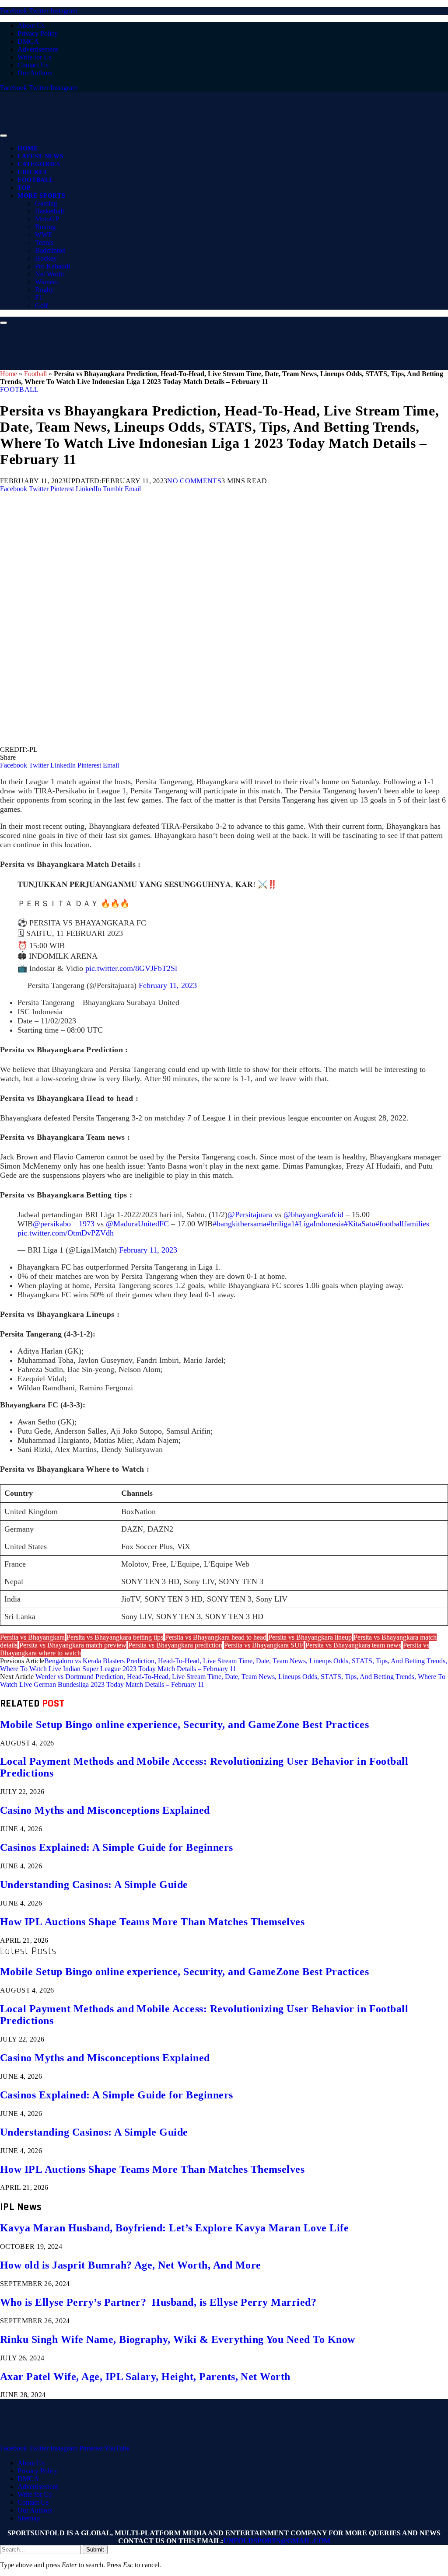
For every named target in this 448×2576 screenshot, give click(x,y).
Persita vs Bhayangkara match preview (73, 1645)
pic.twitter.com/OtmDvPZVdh (66, 1233)
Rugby (44, 290)
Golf (41, 305)
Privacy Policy (38, 33)
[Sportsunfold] (227, 133)
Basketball (49, 211)
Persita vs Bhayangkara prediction (175, 1645)
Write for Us (35, 57)
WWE (44, 235)
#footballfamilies (402, 1224)
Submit (95, 2550)
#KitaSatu (360, 1224)
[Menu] (3, 136)
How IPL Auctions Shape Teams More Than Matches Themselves (152, 1922)
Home (28, 148)
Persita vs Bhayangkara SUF (264, 1645)
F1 (39, 298)
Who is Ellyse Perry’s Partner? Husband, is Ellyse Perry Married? (158, 2302)
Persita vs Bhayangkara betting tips (115, 1637)
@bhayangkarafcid (313, 1215)
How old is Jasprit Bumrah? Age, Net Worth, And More (130, 2265)
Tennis (44, 243)
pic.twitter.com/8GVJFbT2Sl (131, 968)
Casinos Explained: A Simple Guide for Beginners (117, 1847)
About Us (31, 26)
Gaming (46, 203)
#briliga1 (281, 1224)
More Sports (41, 196)
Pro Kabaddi (52, 266)
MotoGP (47, 219)
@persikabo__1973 (64, 1224)
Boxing (45, 227)
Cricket (33, 172)
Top (24, 188)
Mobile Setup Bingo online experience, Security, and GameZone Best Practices (184, 1724)
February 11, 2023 (168, 985)
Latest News (40, 156)
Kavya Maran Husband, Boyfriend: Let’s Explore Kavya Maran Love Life (174, 2228)
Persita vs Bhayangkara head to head (216, 1637)
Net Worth (49, 274)
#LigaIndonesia (319, 1224)
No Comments (194, 481)
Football (35, 180)
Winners (46, 282)
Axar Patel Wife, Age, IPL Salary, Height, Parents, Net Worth (145, 2377)
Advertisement (38, 49)
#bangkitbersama (240, 1224)
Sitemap (29, 2518)
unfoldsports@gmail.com (277, 2541)
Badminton (50, 250)
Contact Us (33, 65)
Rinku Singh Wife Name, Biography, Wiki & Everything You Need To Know (178, 2339)
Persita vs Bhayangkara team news (353, 1645)
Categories (39, 164)
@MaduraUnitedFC (137, 1224)
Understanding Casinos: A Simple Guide (94, 1885)
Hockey (46, 258)
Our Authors (35, 73)
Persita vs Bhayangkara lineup (310, 1637)
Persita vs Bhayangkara (32, 1637)
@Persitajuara (250, 1215)
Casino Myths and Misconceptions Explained (105, 1810)
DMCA (28, 41)
